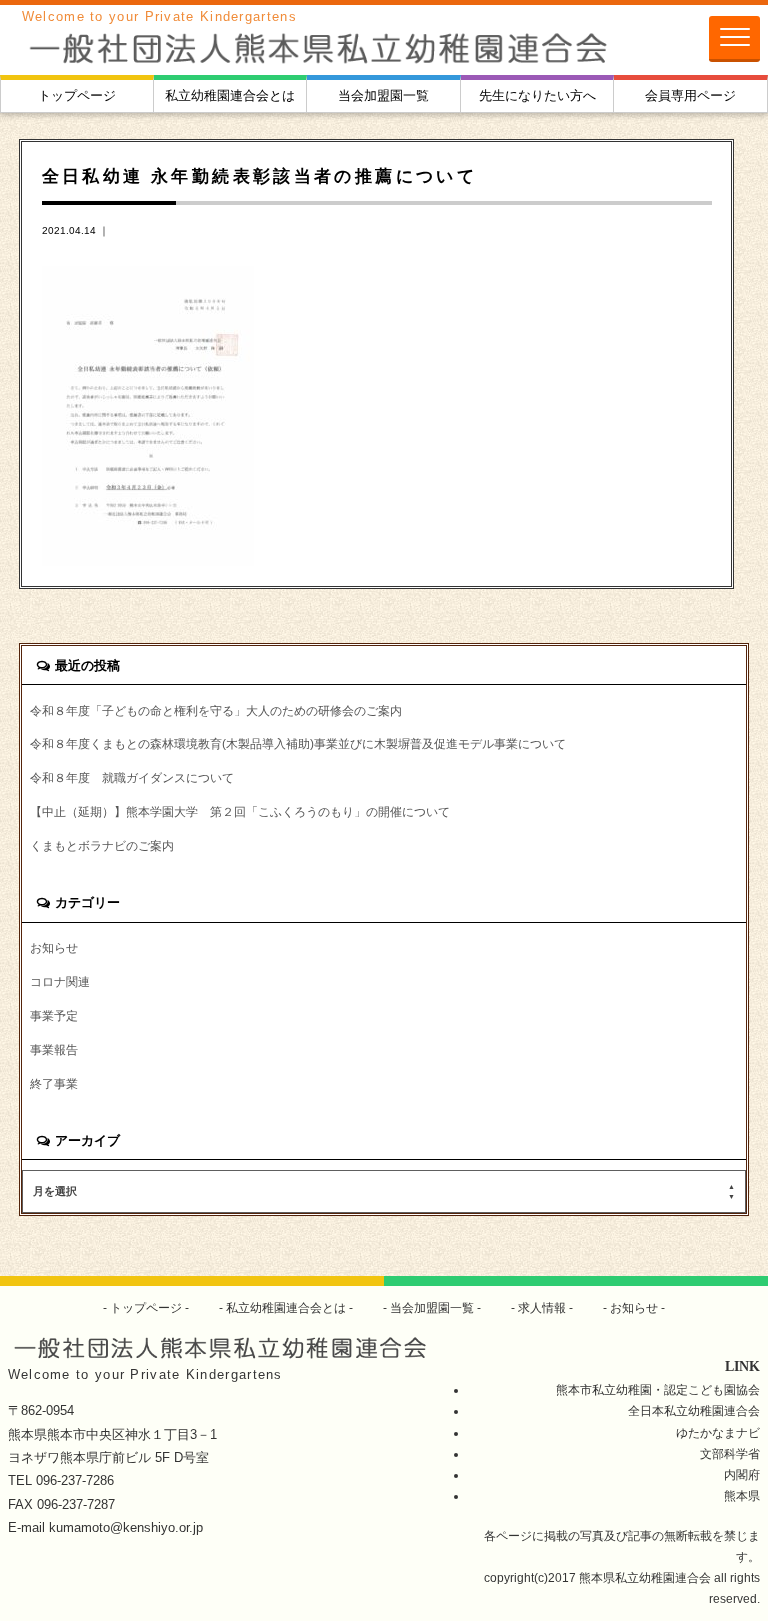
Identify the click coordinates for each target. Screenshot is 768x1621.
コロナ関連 (60, 981)
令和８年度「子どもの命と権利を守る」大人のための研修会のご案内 (216, 710)
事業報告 (54, 1049)
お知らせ (54, 947)
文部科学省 (730, 1453)
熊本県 (742, 1495)
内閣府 (742, 1474)
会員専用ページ (690, 95)
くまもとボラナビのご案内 (102, 845)
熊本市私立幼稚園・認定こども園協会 (658, 1389)
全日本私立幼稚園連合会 (694, 1410)
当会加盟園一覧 (383, 95)
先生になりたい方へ (537, 95)
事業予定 (54, 1015)
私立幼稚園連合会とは (230, 95)
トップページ (77, 95)
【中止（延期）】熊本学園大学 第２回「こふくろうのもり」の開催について (240, 811)
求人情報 (542, 1307)
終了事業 (54, 1083)
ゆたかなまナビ (718, 1432)
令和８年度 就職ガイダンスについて (132, 777)
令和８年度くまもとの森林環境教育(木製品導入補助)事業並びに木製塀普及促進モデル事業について (298, 743)
